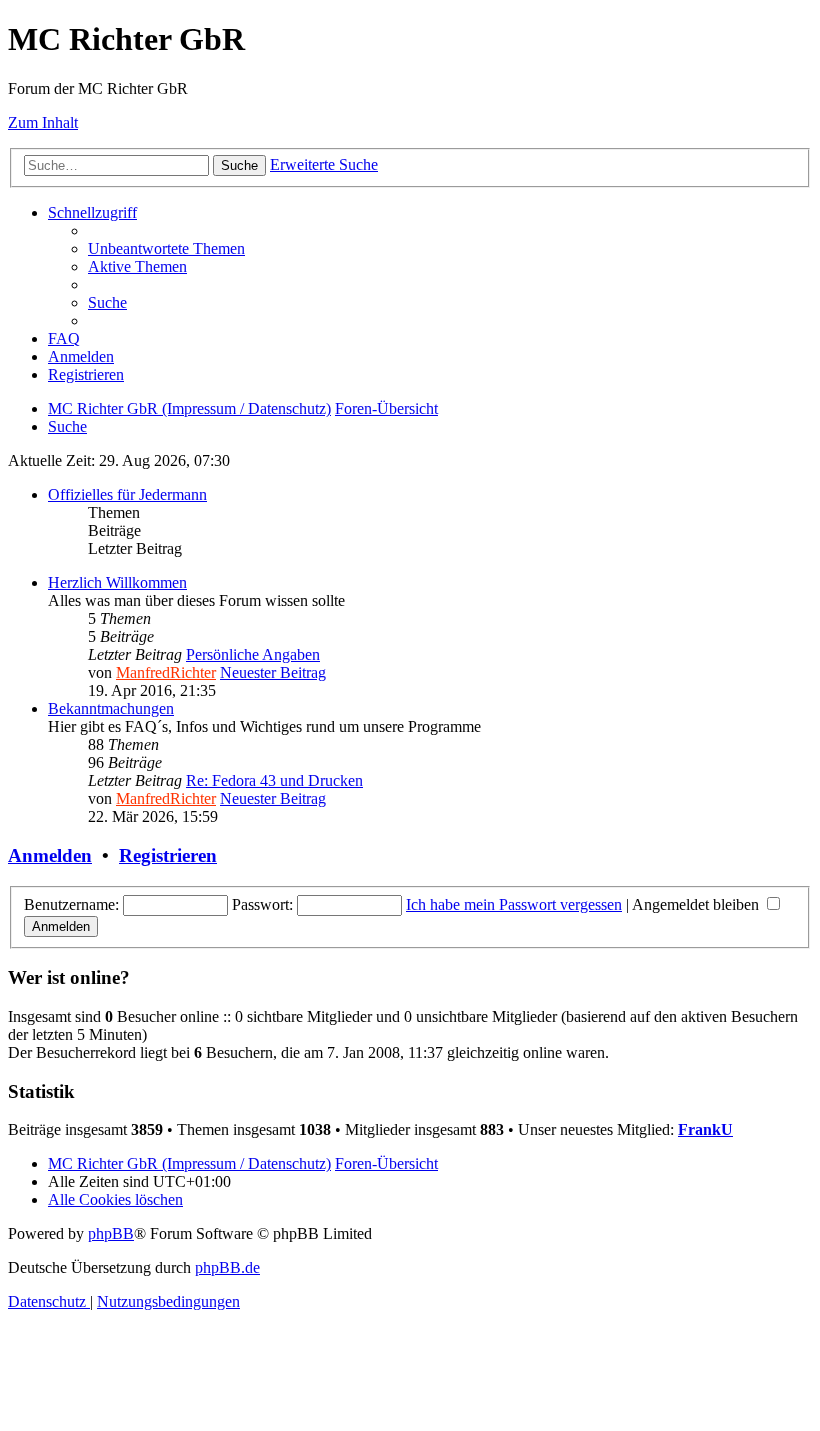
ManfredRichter (166, 672)
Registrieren (168, 855)
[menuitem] (166, 248)
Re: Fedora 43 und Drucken (274, 780)
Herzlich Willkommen (117, 582)
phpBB (111, 1233)
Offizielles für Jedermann (127, 494)
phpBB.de (227, 1267)
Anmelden (50, 855)
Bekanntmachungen (111, 708)
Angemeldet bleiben (697, 904)
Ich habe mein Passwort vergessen (514, 904)
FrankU (705, 1129)
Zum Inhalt (43, 122)
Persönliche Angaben (253, 654)
